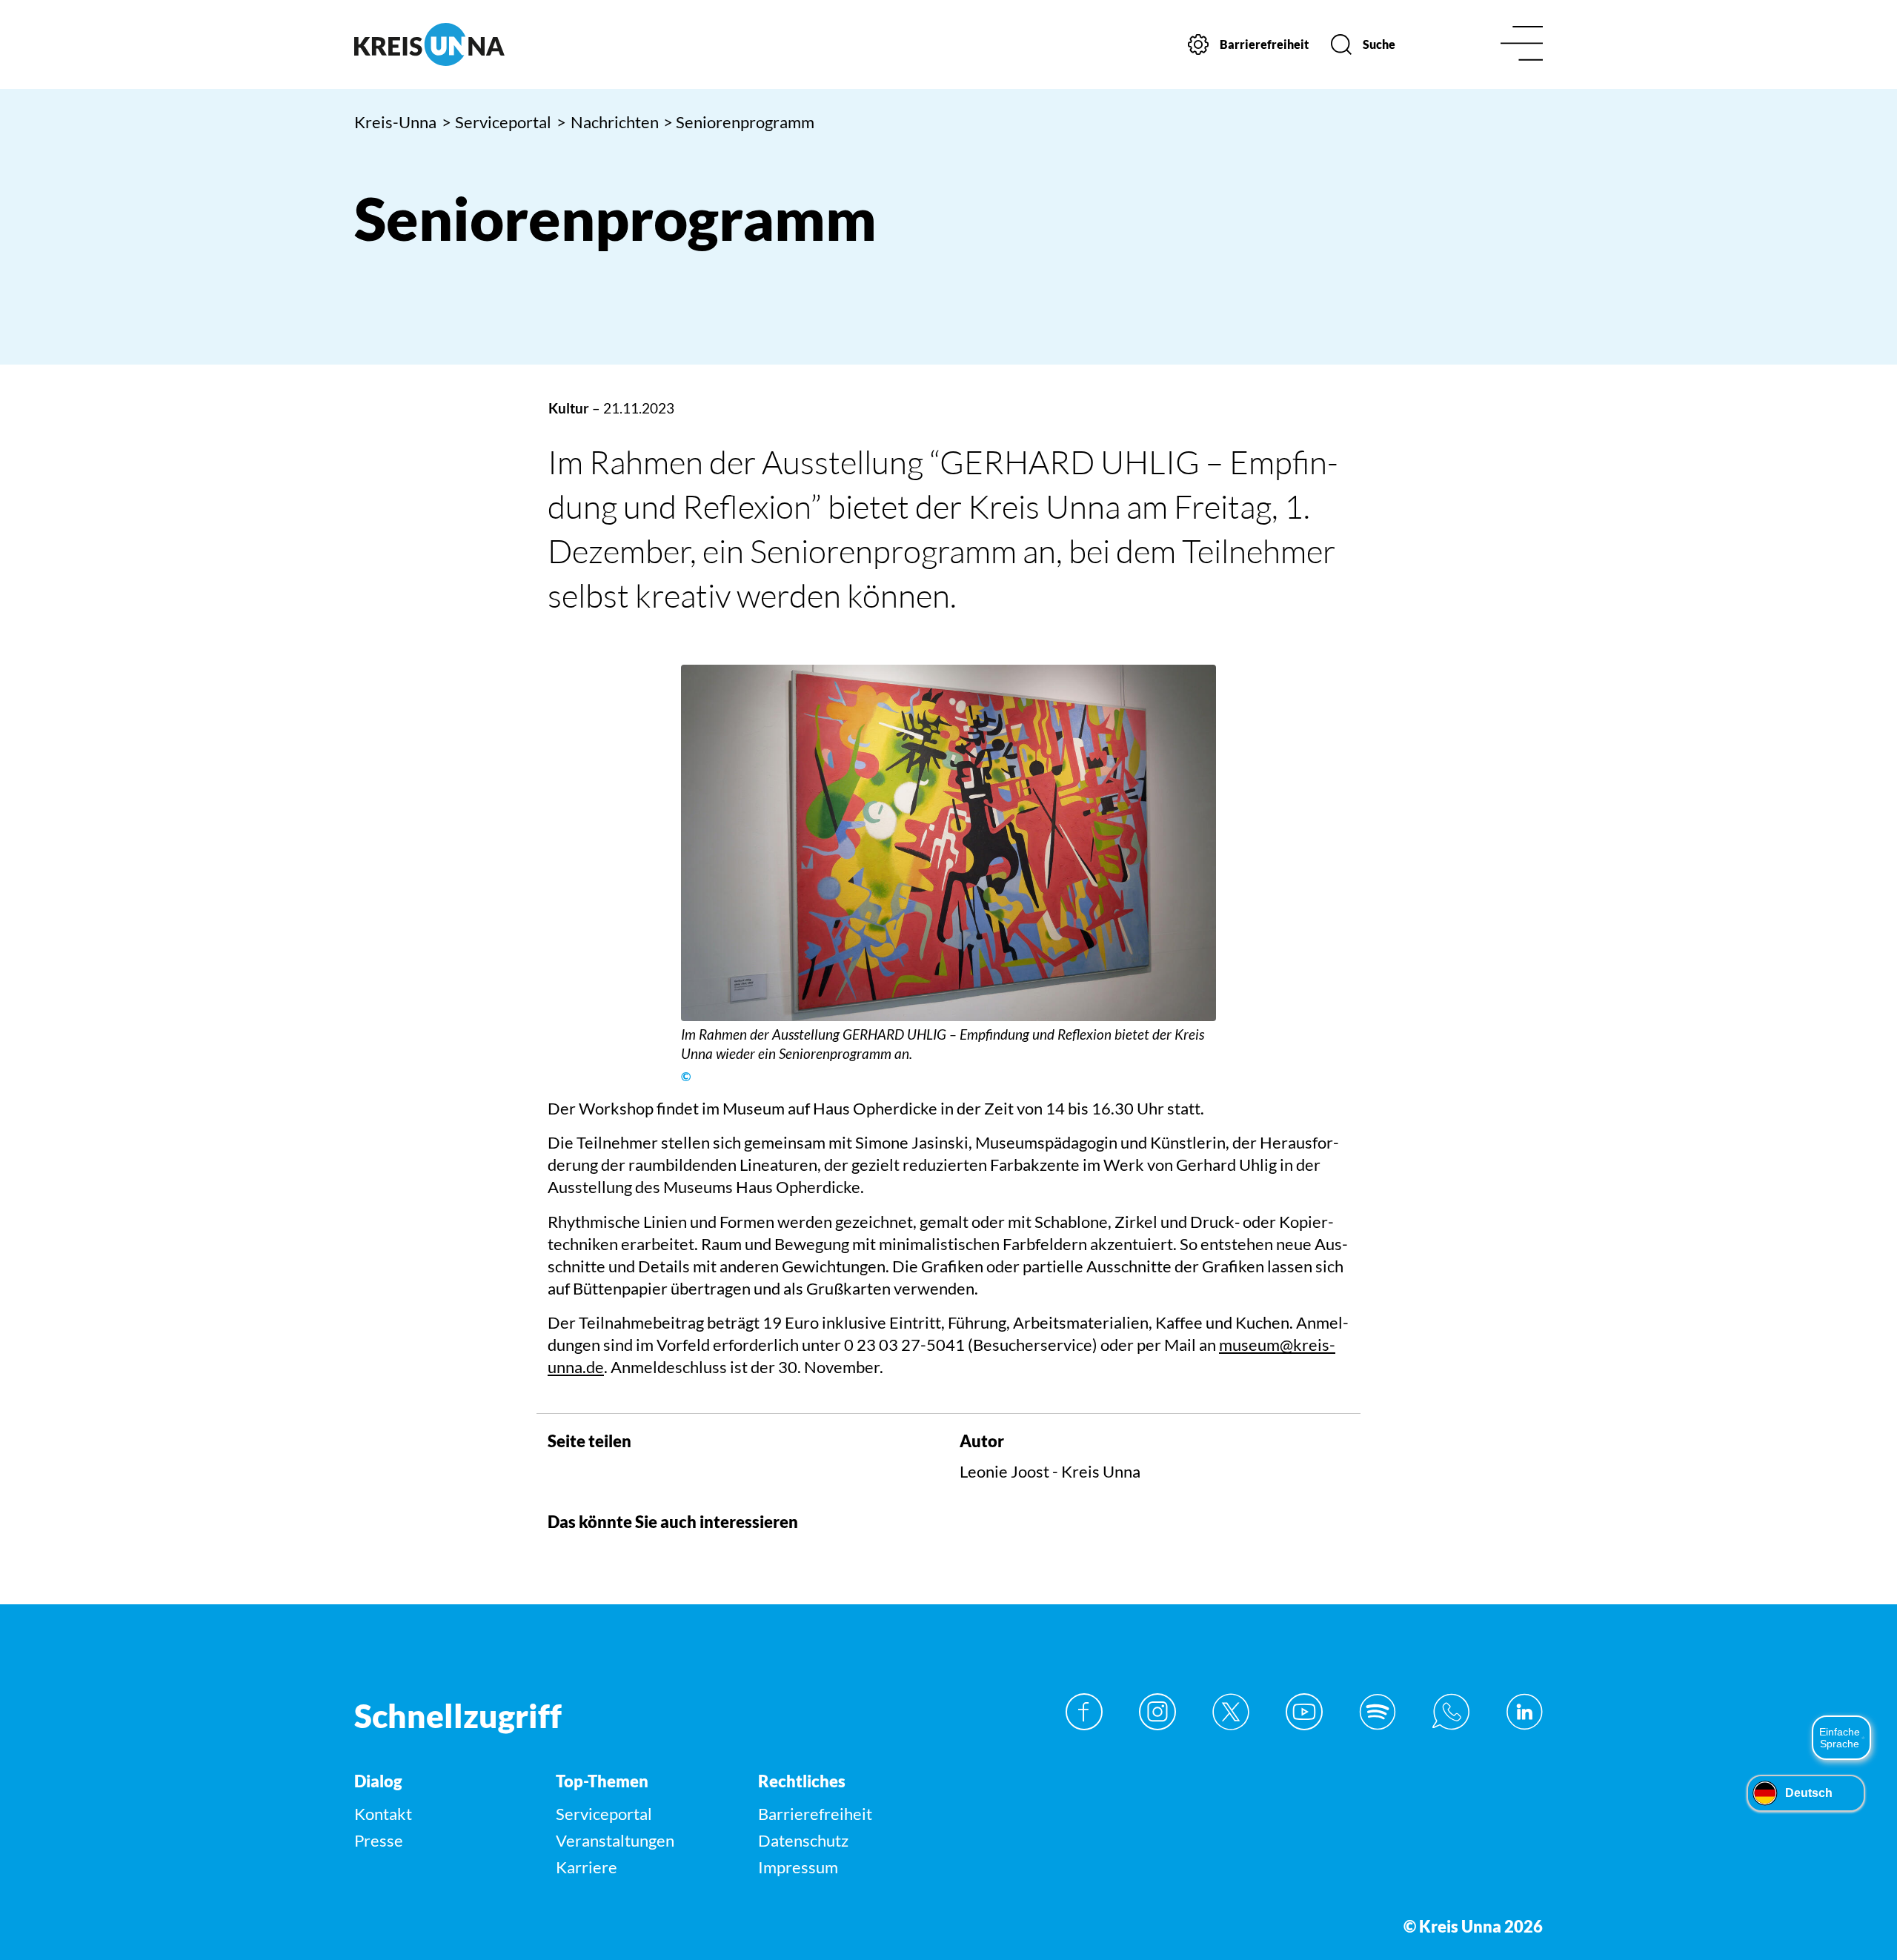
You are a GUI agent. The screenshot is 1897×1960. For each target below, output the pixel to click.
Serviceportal (497, 122)
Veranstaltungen (615, 1840)
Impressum (798, 1867)
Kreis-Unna (395, 122)
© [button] (686, 1077)
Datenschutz (803, 1840)
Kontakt (383, 1814)
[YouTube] (1304, 1712)
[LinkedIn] (1524, 1712)
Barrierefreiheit (815, 1814)
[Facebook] (1084, 1712)
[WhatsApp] (1451, 1712)
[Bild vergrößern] (948, 843)
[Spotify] (1378, 1712)
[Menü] (1522, 45)
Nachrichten (608, 122)
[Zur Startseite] (495, 44)
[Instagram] (1157, 1712)
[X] (1231, 1712)
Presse (379, 1840)
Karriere (587, 1867)
